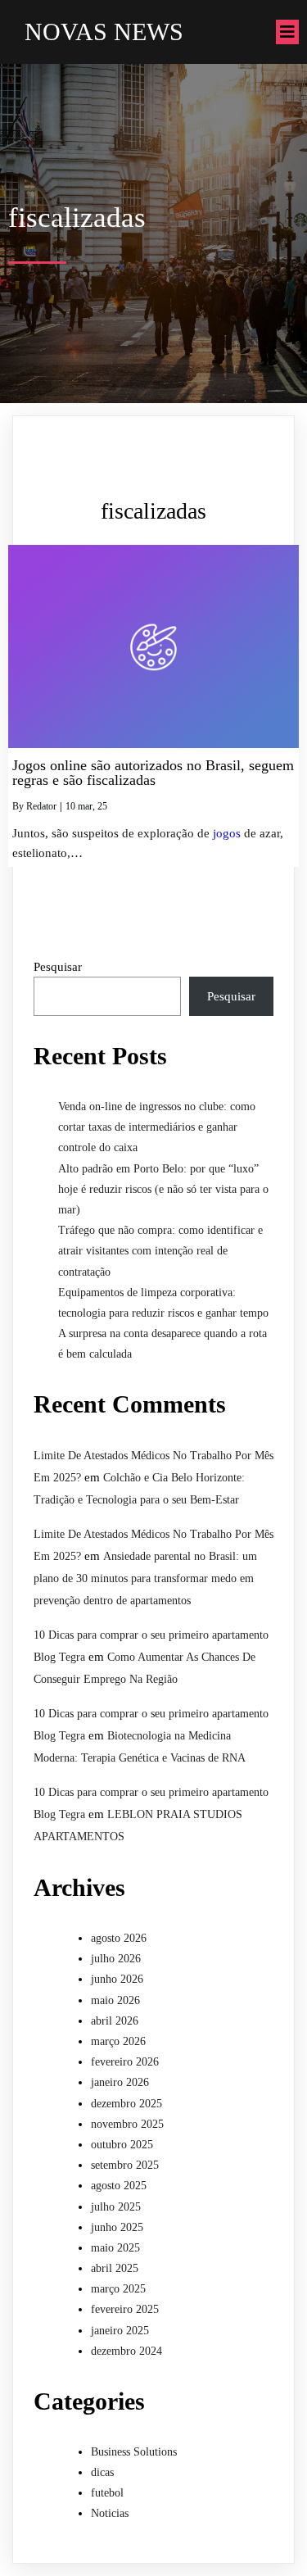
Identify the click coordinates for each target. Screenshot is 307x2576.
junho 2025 (117, 2227)
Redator (41, 806)
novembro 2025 (127, 2124)
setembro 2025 (125, 2165)
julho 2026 (116, 1959)
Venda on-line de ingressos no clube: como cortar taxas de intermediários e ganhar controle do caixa (157, 1127)
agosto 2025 (119, 2186)
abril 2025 (115, 2268)
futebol (107, 2493)
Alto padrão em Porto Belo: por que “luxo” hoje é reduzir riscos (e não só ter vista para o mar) (163, 1189)
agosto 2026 (119, 1938)
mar (85, 806)
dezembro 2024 (126, 2351)
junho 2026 (117, 1979)
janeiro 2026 (120, 2082)
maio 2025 (115, 2248)
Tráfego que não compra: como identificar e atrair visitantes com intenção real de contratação (160, 1251)
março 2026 (118, 2041)
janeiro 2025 (120, 2331)
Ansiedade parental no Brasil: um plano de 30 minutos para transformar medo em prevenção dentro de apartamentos (145, 1578)
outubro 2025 (122, 2145)
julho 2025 (116, 2207)
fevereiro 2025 (125, 2309)
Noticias (110, 2513)
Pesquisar (58, 967)
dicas (102, 2472)
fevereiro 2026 (125, 2062)
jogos (227, 833)
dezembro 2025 (126, 2104)
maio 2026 (115, 2000)
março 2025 (118, 2289)
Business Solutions (134, 2452)
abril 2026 (115, 2021)
